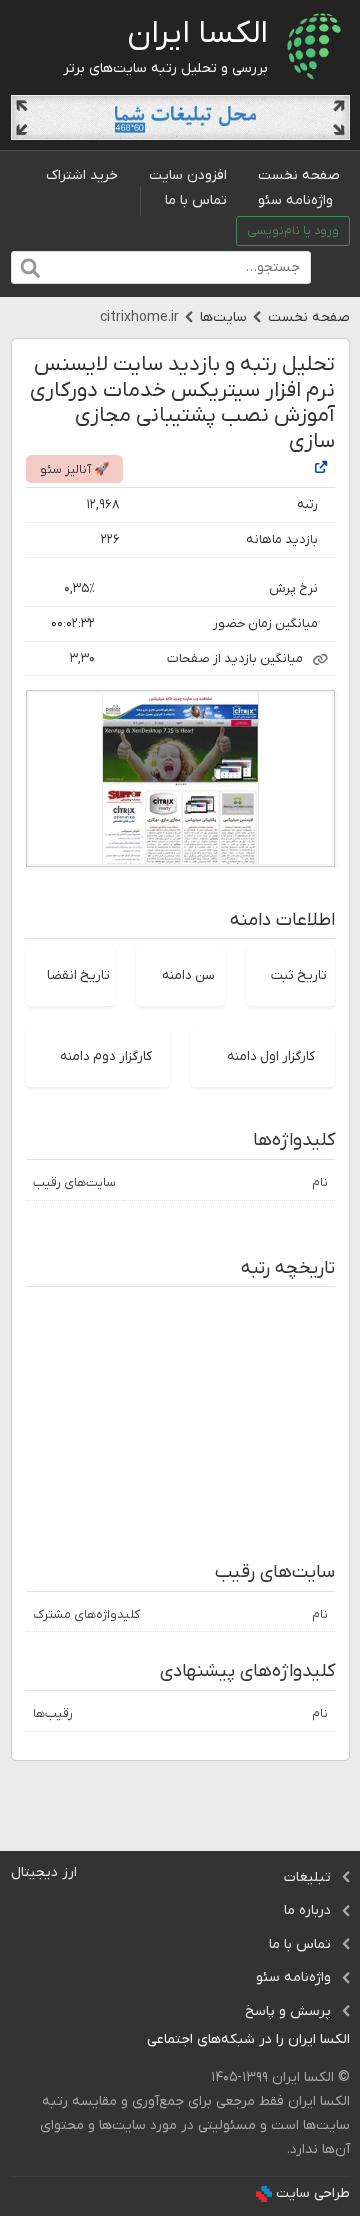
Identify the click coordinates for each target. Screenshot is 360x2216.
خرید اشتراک (82, 175)
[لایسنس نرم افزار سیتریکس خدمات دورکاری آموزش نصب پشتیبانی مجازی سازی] (321, 468)
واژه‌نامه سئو (295, 200)
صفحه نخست (299, 175)
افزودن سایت (188, 175)
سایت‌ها (223, 317)
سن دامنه (188, 975)
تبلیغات (307, 1877)
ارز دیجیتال (44, 1872)
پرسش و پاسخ (288, 2011)
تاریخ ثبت (299, 975)
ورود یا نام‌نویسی (293, 231)
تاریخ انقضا (78, 975)
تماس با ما (196, 200)
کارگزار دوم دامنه (106, 1056)
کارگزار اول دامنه (271, 1056)
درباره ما (307, 1910)
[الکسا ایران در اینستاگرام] (131, 2040)
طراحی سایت (313, 2193)
